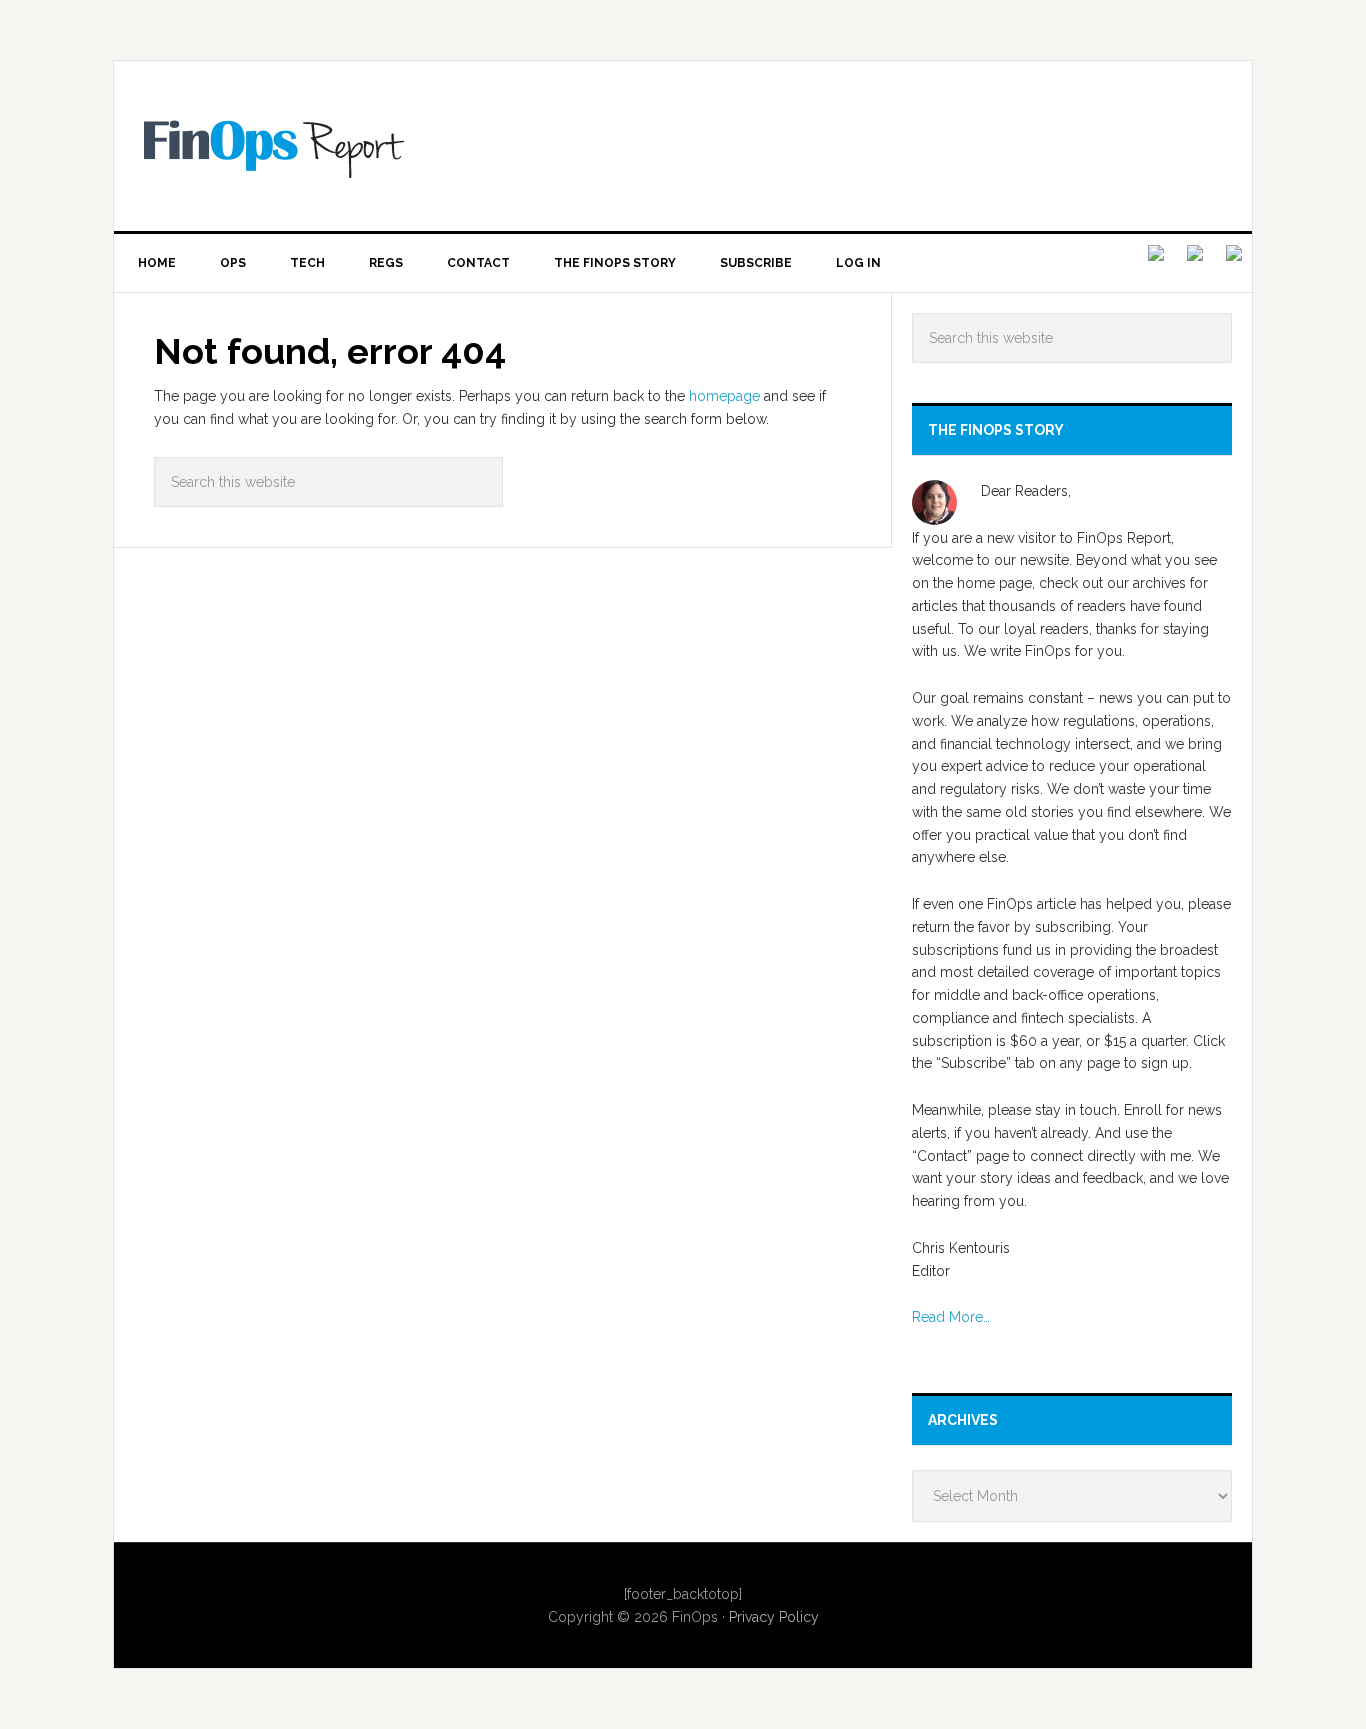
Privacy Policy (774, 1617)
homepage (724, 396)
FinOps (698, 146)
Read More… (951, 1317)
